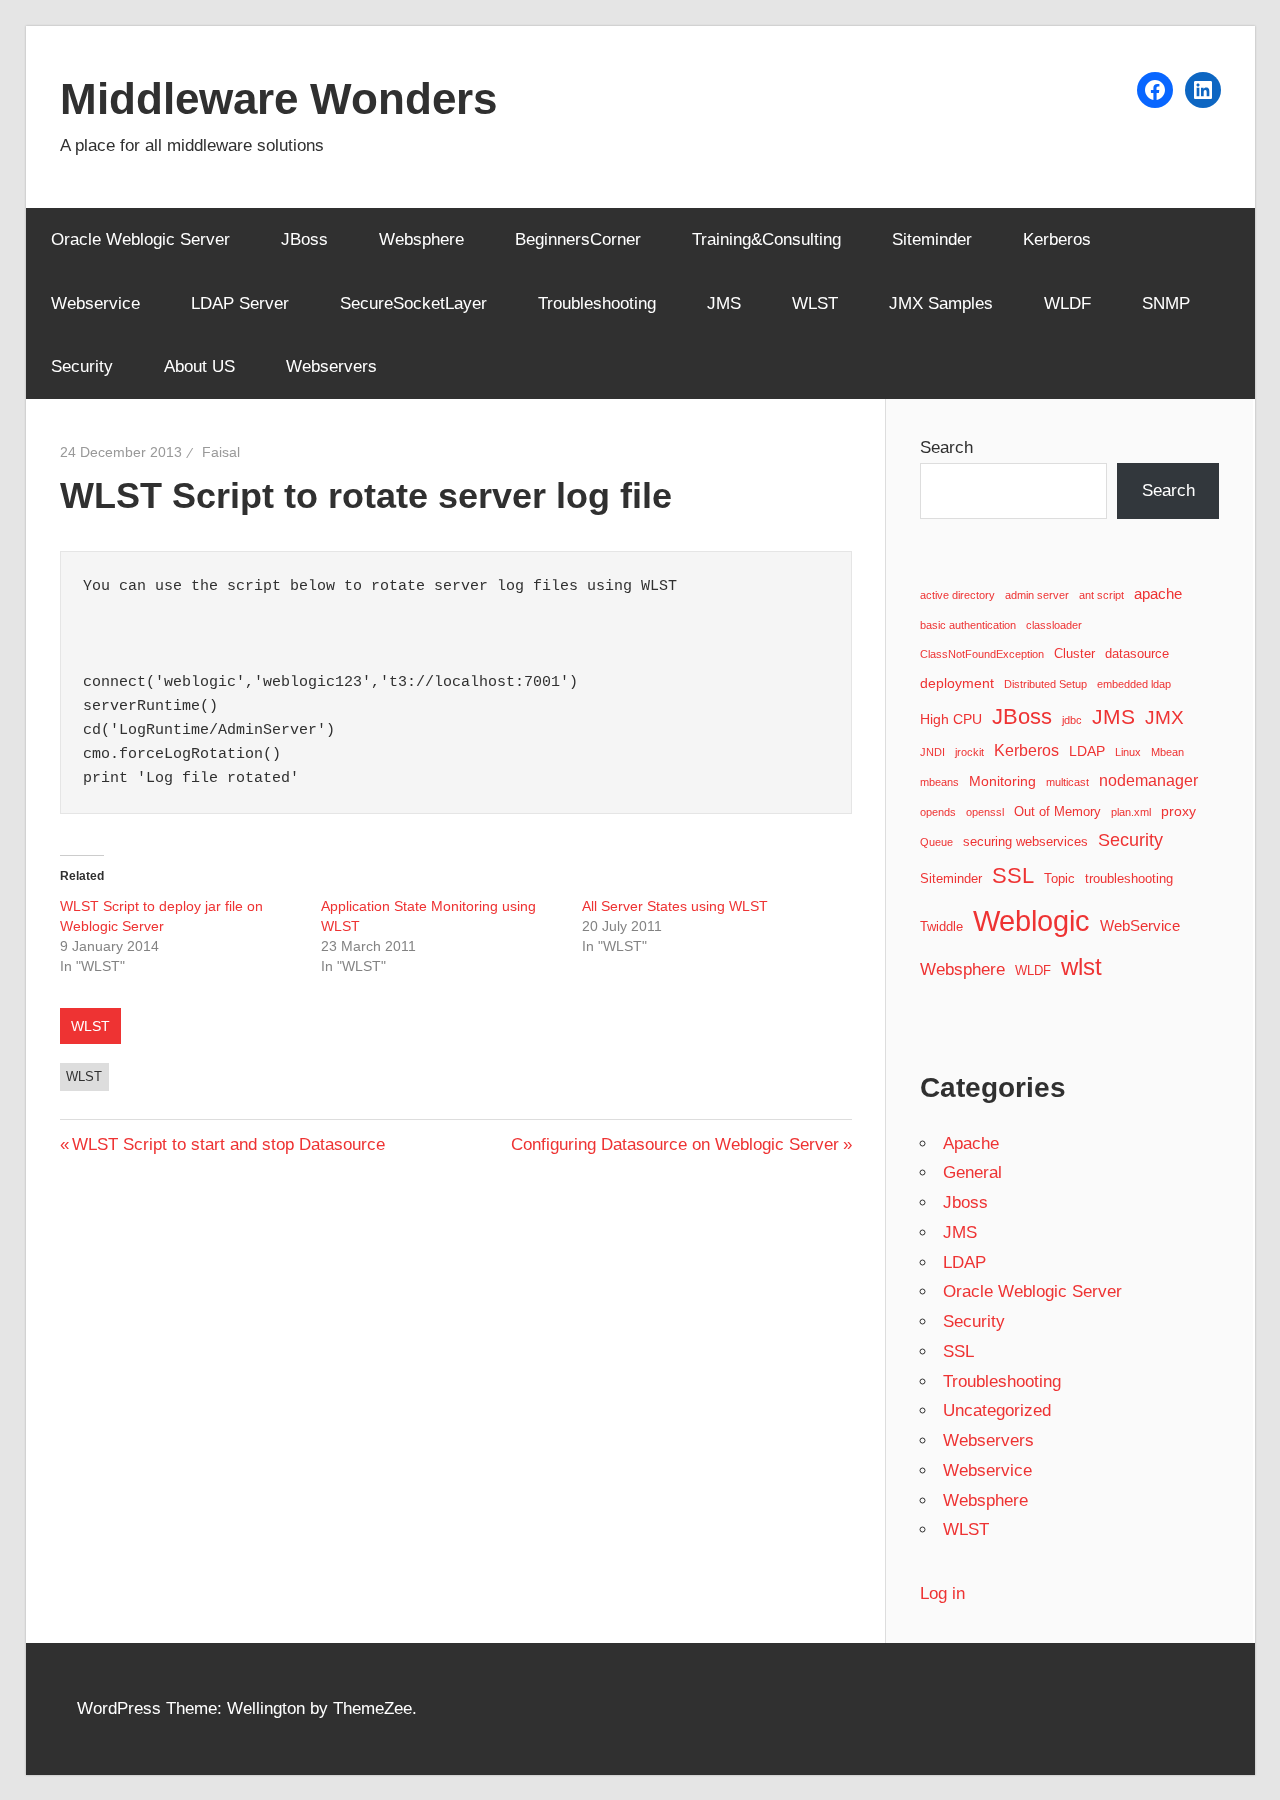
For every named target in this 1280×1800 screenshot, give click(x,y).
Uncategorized (997, 1410)
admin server (1037, 595)
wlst (84, 1076)
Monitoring (1002, 781)
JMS (724, 303)
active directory (957, 595)
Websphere (421, 239)
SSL (1013, 875)
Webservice (95, 303)
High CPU (951, 719)
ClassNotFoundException (982, 654)
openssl (985, 812)
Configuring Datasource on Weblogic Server (675, 1144)
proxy (1178, 811)
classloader (1054, 625)
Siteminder (932, 239)
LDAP (1087, 751)
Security (82, 366)
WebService (1140, 925)
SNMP (1166, 303)
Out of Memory (1057, 812)
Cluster (1074, 654)
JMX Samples (941, 303)
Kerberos (1057, 239)
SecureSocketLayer (413, 303)
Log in (942, 1593)
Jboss (965, 1202)
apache (1158, 593)
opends (938, 812)
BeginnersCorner (578, 239)
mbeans (939, 782)
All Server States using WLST (675, 906)
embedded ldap (1134, 684)
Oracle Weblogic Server (140, 239)
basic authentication (968, 625)
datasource (1137, 654)
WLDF (1067, 303)
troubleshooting (1129, 879)
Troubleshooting (597, 303)
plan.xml (1131, 812)
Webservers (331, 366)
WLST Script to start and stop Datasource (228, 1144)
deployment (957, 683)
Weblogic (1031, 920)
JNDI (932, 752)
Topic (1059, 879)
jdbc (1072, 720)
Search (946, 447)
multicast (1067, 782)
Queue (936, 842)
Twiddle (941, 927)
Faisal (221, 452)
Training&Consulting (766, 239)
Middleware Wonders (278, 98)
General (972, 1172)
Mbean (1167, 752)
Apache (971, 1143)
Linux (1128, 752)
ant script (1101, 595)
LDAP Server (240, 303)
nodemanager (1148, 780)
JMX (1164, 717)
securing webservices (1025, 842)
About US (199, 366)
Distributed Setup (1045, 684)
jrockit (969, 752)
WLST (815, 303)
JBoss (304, 239)
